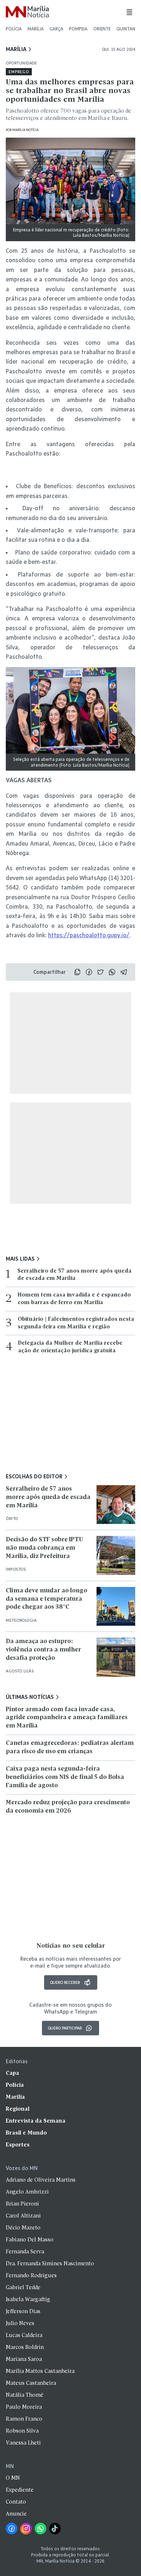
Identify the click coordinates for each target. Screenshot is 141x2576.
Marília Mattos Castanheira (40, 2371)
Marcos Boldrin (25, 2347)
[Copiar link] (77, 972)
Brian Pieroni (22, 2204)
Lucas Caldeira (24, 2336)
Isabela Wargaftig (28, 2300)
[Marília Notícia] (27, 12)
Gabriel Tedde (23, 2288)
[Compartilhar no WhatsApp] (112, 972)
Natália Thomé (25, 2395)
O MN (13, 2478)
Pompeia (78, 29)
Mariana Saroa (24, 2359)
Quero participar (65, 2028)
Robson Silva (22, 2431)
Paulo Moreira (24, 2407)
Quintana (127, 29)
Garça (56, 29)
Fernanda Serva (25, 2252)
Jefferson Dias (23, 2312)
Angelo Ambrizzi (27, 2192)
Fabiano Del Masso (30, 2240)
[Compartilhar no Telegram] (124, 972)
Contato (16, 2502)
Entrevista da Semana (36, 2121)
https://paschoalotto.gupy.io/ (89, 935)
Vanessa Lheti (23, 2443)
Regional (18, 2109)
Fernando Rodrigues (31, 2276)
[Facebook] (12, 2529)
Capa (12, 2073)
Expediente (20, 2490)
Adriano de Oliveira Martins (41, 2180)
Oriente (102, 29)
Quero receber (65, 1982)
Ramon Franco (24, 2419)
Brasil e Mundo (26, 2133)
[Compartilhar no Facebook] (89, 972)
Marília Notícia (25, 130)
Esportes (18, 2145)
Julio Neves (20, 2324)
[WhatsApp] (40, 2529)
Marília (36, 29)
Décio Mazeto (23, 2228)
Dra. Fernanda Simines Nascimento (50, 2264)
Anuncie (16, 2514)
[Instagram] (26, 2529)
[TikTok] (55, 2529)
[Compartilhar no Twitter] (101, 972)
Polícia (14, 29)
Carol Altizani (23, 2216)
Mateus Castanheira (31, 2383)
